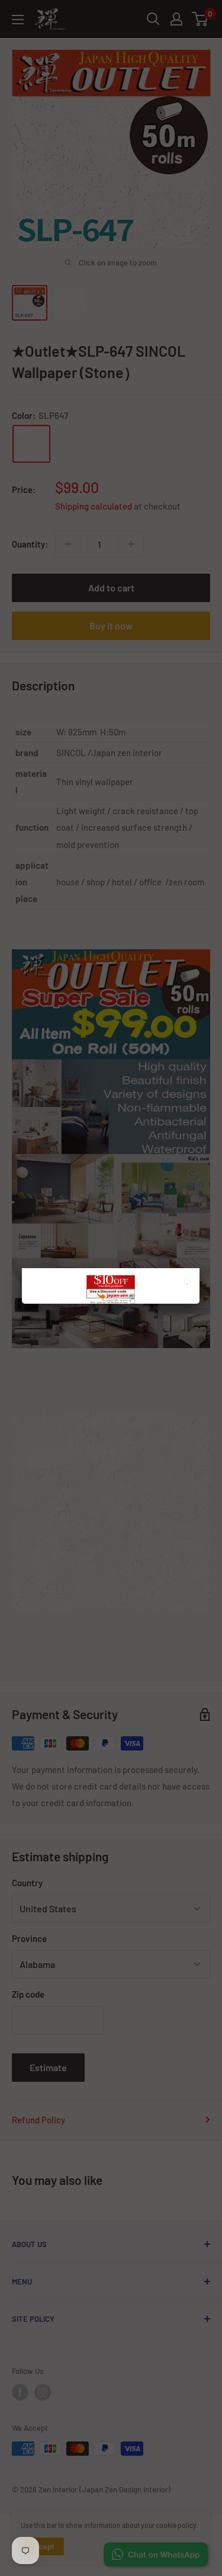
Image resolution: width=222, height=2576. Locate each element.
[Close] (189, 1283)
